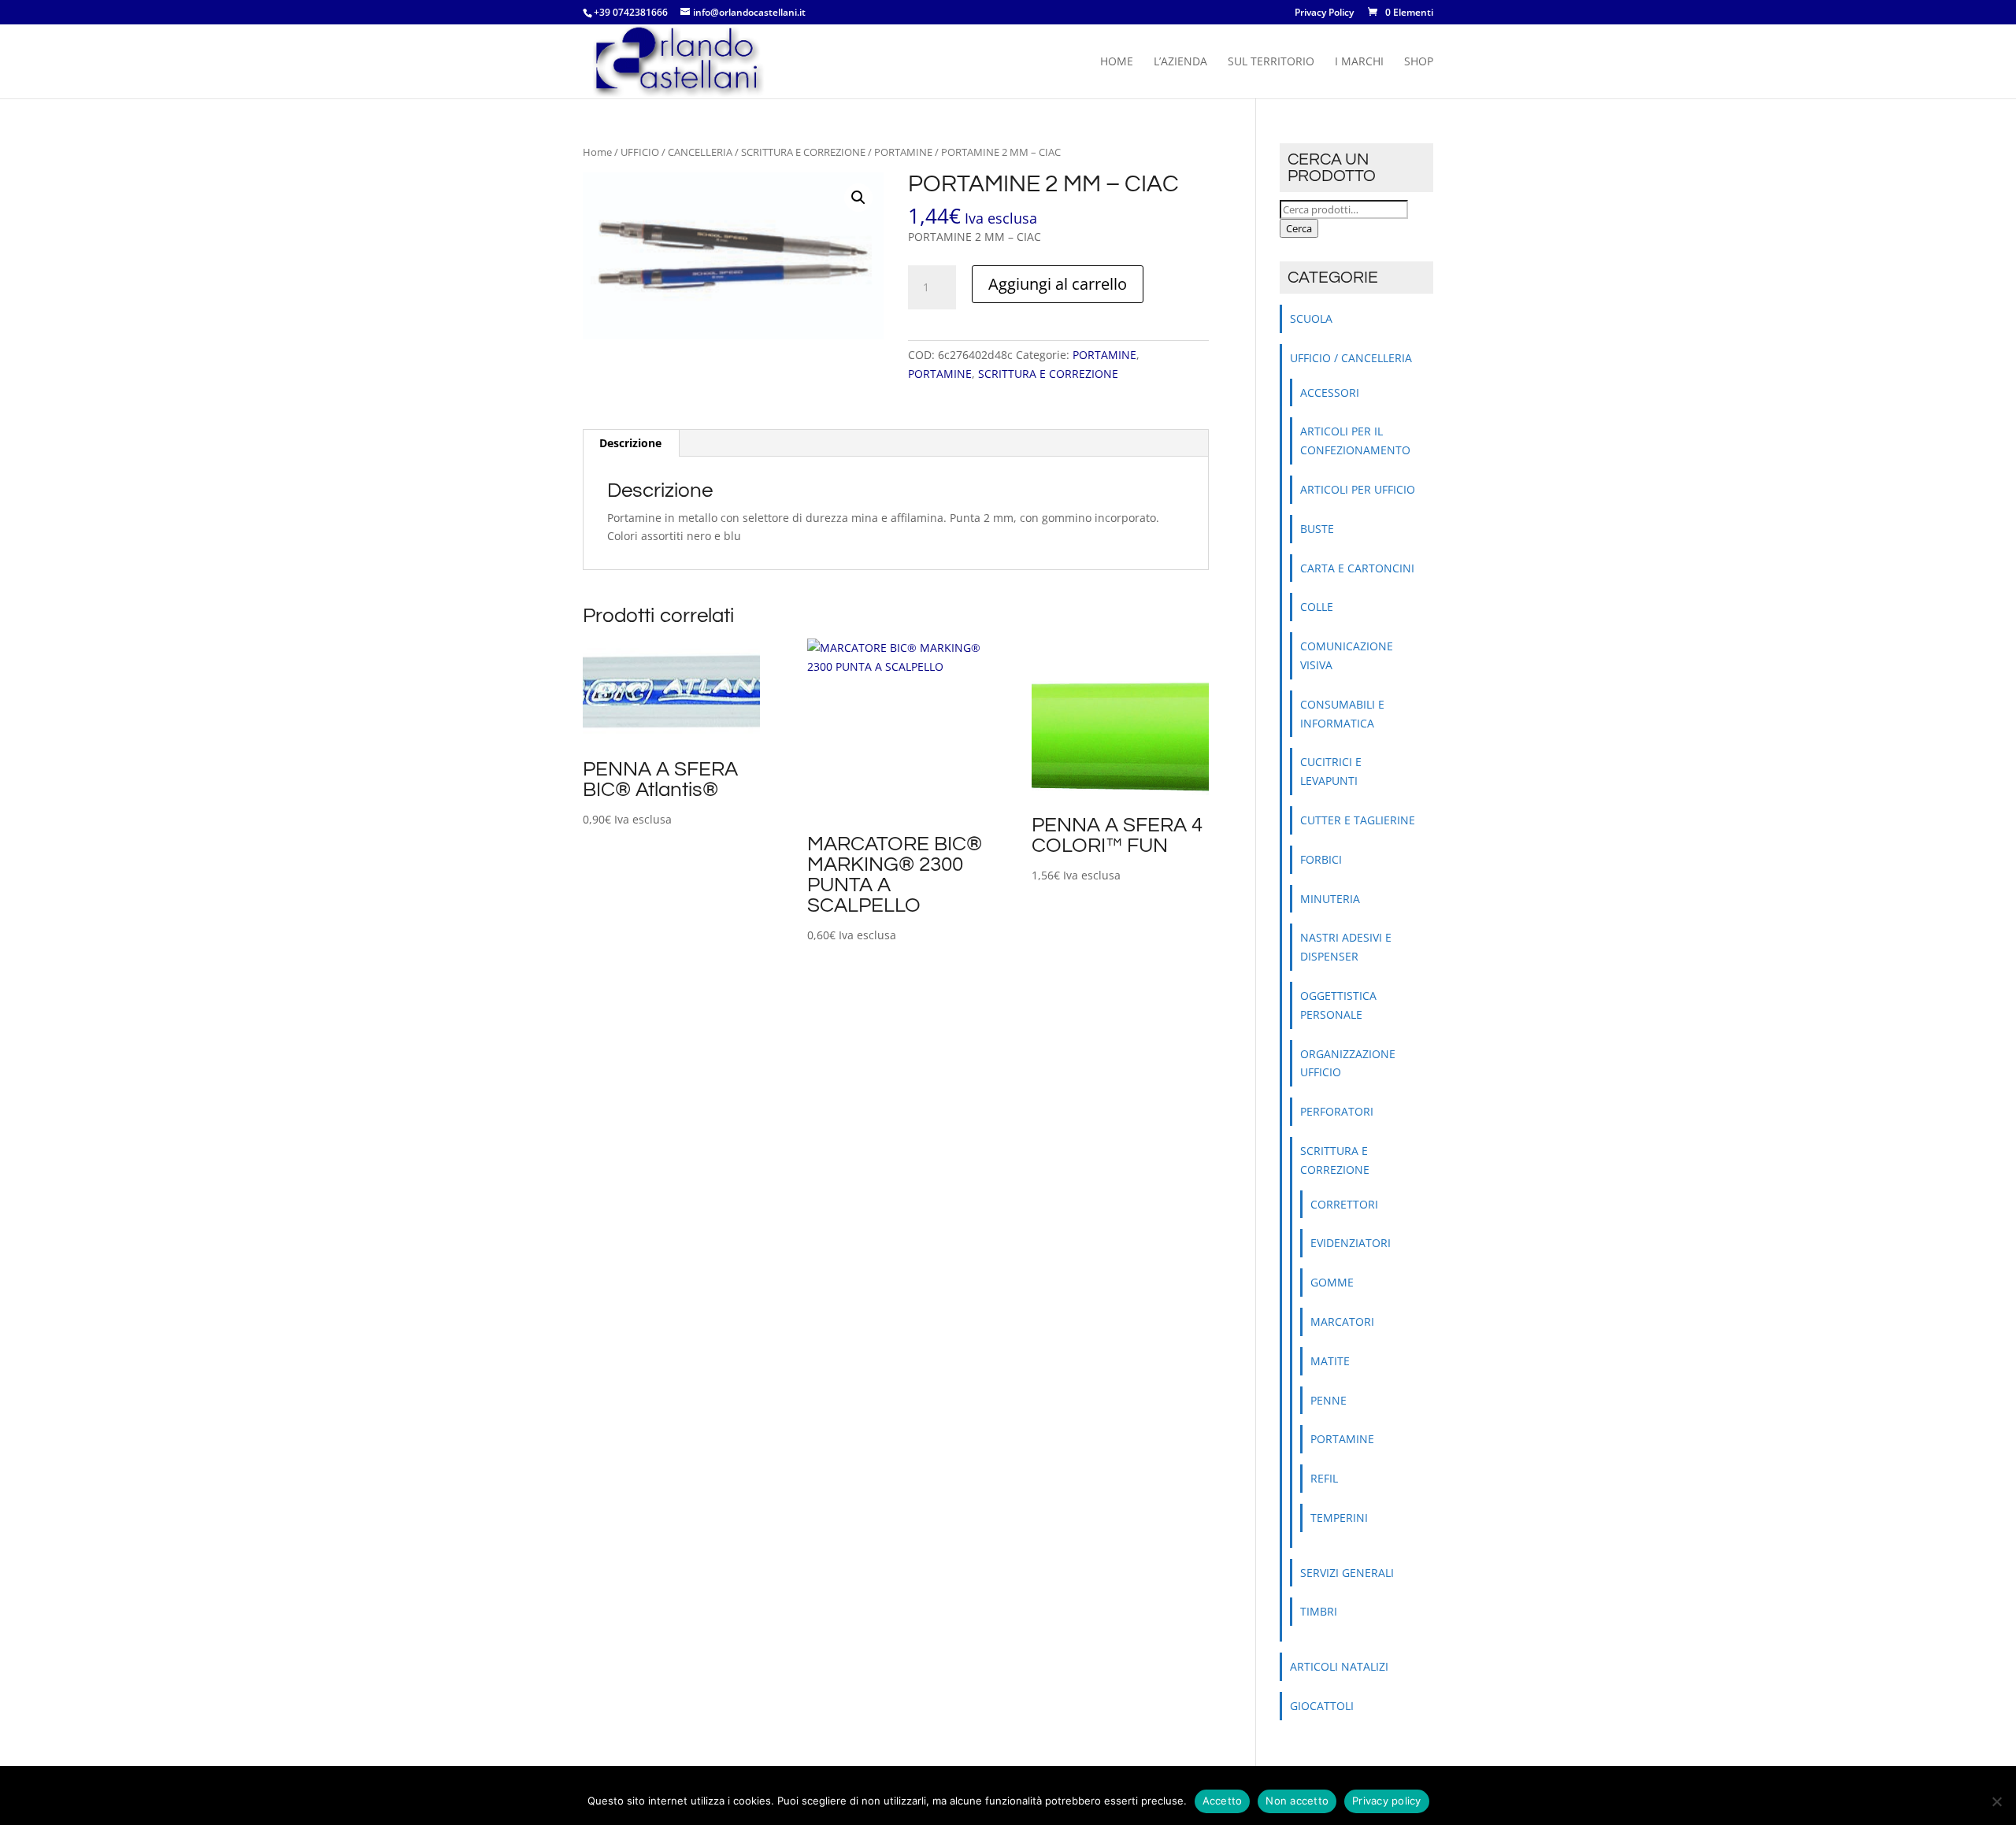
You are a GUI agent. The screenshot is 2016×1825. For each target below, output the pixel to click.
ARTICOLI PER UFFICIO (1358, 489)
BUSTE (1317, 529)
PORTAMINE (903, 152)
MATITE (1330, 1361)
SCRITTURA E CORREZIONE (803, 152)
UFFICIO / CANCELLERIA (676, 152)
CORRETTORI (1344, 1204)
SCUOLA (1311, 318)
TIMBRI (1319, 1611)
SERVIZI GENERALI (1347, 1573)
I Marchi (1359, 62)
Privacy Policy (1324, 13)
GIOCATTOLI (1322, 1706)
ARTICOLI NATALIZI (1339, 1666)
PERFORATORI (1337, 1111)
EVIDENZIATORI (1351, 1243)
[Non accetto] (1996, 1801)
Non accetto (1297, 1801)
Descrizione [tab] (630, 443)
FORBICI (1321, 859)
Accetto (1223, 1801)
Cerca (1299, 228)
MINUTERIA (1330, 899)
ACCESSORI (1330, 392)
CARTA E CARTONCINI (1357, 568)
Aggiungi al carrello (1058, 284)
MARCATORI (1342, 1322)
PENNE (1329, 1400)
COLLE (1317, 607)
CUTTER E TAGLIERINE (1358, 820)
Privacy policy (1387, 1801)
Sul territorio (1271, 62)
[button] (858, 198)
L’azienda (1180, 62)
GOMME (1332, 1282)
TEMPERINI (1339, 1518)
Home (1117, 62)
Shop (1419, 62)
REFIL (1324, 1478)
